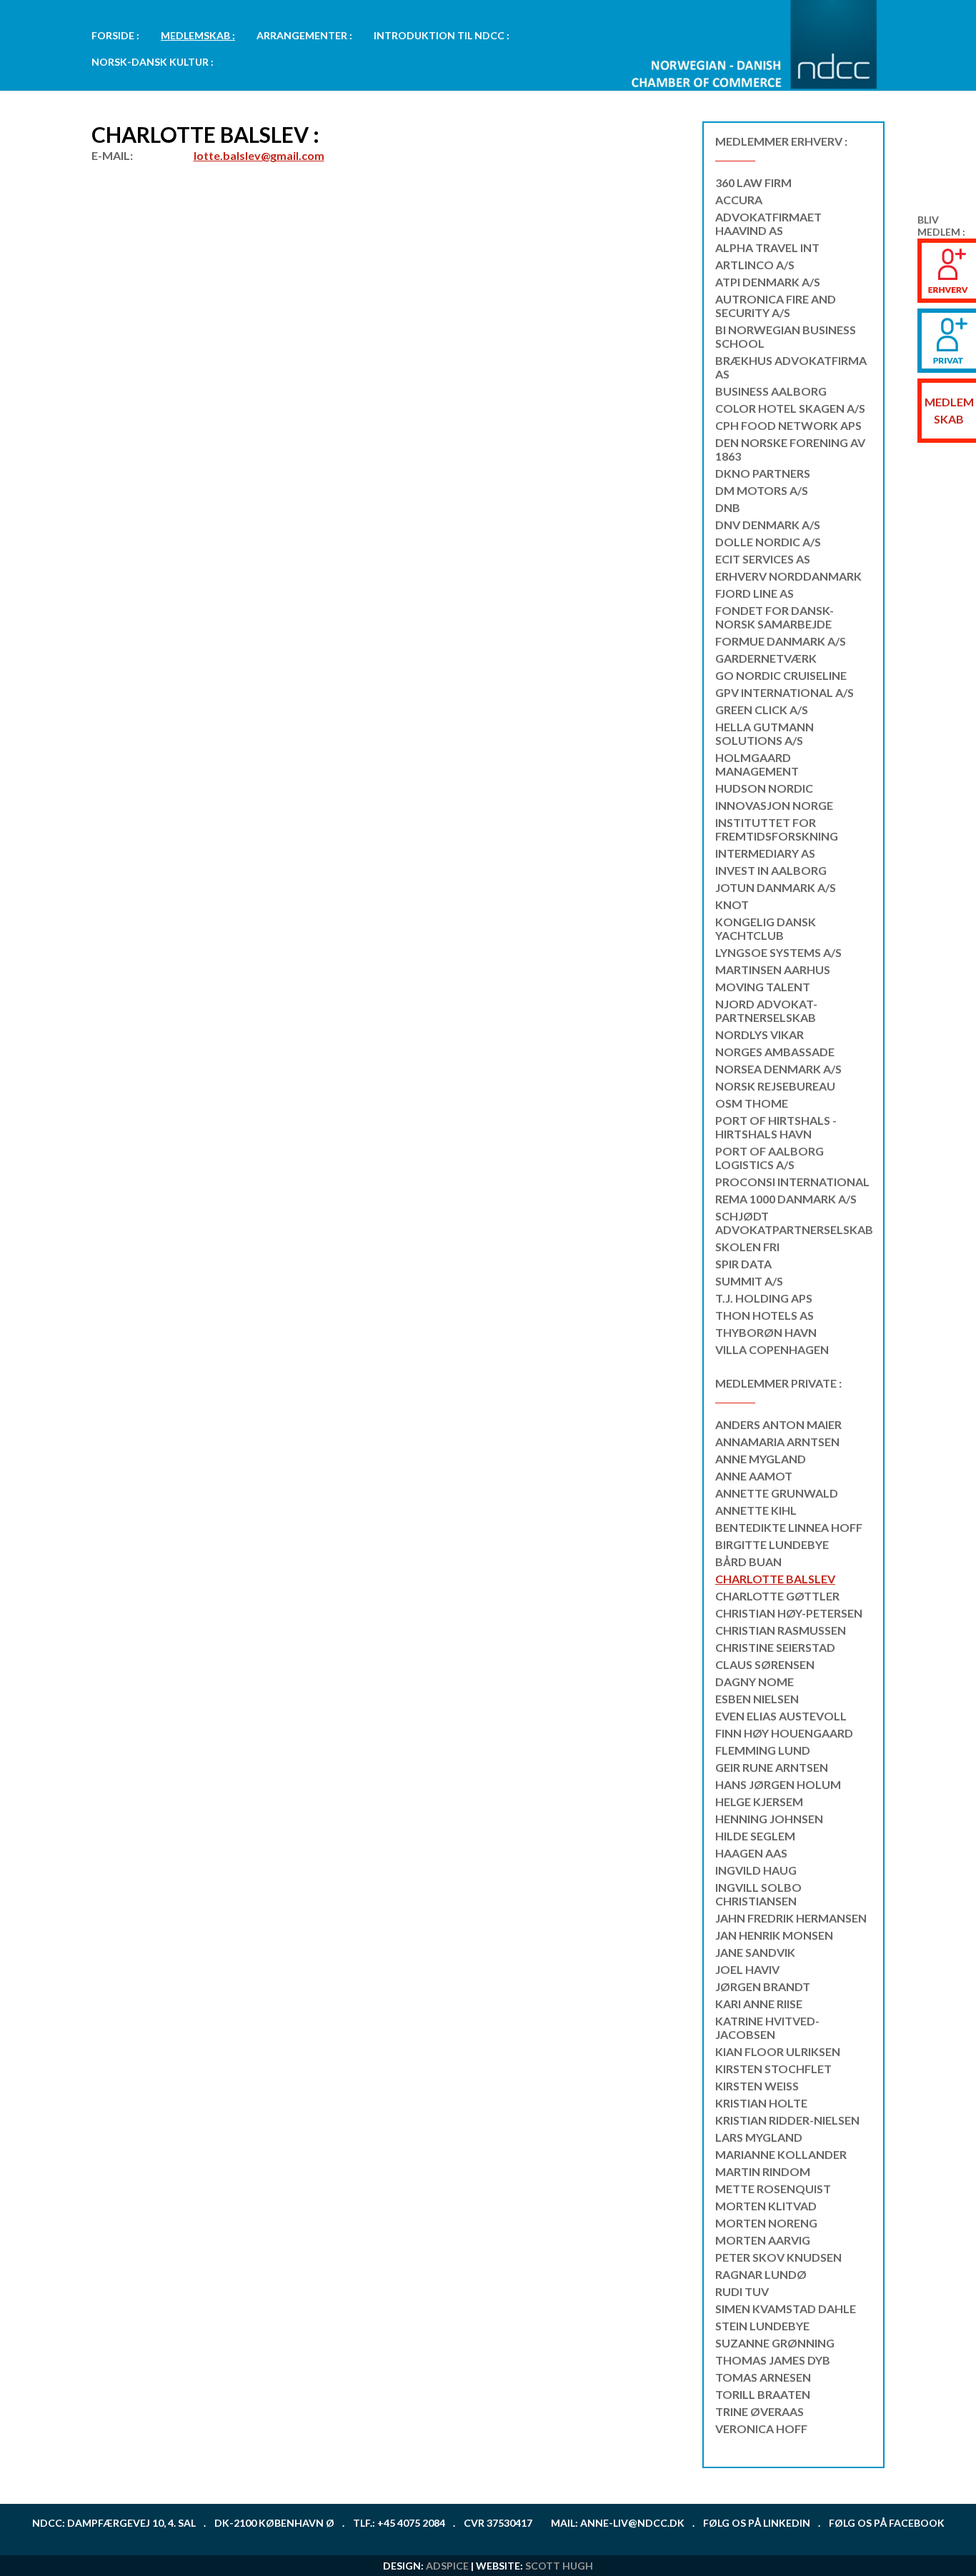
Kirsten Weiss (757, 2086)
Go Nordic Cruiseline (781, 675)
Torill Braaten (763, 2394)
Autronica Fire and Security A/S (776, 306)
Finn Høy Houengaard (784, 1733)
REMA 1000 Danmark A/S (786, 1199)
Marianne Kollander (781, 2154)
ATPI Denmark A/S (768, 282)
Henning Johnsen (769, 1819)
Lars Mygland (759, 2137)
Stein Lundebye (762, 2326)
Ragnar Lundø (761, 2274)
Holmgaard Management (757, 764)
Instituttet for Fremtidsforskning (777, 829)
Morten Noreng (766, 2223)
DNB (728, 507)
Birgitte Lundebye (772, 1544)
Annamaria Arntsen (777, 1442)
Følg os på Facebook (887, 2523)
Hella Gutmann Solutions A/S (765, 733)
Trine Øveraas (760, 2411)
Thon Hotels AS (765, 1315)
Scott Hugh (559, 2566)
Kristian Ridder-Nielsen (787, 2120)
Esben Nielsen (757, 1699)
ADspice (447, 2566)
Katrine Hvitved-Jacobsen (767, 2028)
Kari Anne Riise (759, 2004)
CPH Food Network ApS (788, 425)
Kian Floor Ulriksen (778, 2051)
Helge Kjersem (759, 1801)
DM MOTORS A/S (762, 490)
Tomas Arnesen (763, 2377)
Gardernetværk (766, 658)
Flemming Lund (763, 1750)
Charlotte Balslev (775, 1579)
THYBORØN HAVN (766, 1332)
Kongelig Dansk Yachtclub (766, 928)
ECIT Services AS (763, 559)
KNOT (732, 904)
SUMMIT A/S (749, 1281)
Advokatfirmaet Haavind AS (768, 224)
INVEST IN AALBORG (771, 870)
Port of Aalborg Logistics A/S (770, 1158)
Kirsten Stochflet (773, 2069)
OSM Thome (752, 1103)
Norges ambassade (775, 1052)
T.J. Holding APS (764, 1298)
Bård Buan (748, 1562)
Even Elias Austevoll (781, 1716)
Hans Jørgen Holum (778, 1784)
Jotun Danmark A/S (776, 887)
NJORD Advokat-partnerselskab (766, 1011)
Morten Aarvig (763, 2240)
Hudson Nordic (764, 788)
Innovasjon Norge (774, 805)
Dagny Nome (755, 1682)
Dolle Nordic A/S (768, 542)
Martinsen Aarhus (773, 969)
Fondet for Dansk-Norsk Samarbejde (775, 617)
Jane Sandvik (755, 1952)
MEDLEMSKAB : (198, 35)
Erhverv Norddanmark (788, 576)
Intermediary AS (765, 853)
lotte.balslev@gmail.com (259, 155)
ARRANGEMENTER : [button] (304, 35)
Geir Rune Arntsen (772, 1767)
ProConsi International (792, 1182)
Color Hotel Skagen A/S (790, 408)
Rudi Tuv (742, 2291)
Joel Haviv (747, 1969)
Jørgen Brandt (763, 1986)
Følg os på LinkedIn (757, 2523)
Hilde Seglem (755, 1836)
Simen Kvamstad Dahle (786, 2309)
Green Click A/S (762, 710)
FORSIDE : (115, 35)
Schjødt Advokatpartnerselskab (794, 1223)
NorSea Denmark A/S (778, 1069)
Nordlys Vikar (760, 1034)
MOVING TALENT (763, 987)
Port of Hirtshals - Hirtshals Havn (776, 1127)
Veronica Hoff (761, 2429)
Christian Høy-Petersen (789, 1613)
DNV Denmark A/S (768, 525)
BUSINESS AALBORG (771, 391)
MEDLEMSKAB (949, 410)
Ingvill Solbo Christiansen (758, 1894)
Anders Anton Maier (778, 1424)
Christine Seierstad (775, 1647)
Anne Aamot (754, 1476)
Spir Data (743, 1264)
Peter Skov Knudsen (778, 2257)
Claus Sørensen (765, 1664)
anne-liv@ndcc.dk (632, 2523)
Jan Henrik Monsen (774, 1935)
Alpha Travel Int (767, 247)
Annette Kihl (756, 1510)
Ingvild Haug (756, 1870)
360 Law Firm (753, 182)
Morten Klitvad (766, 2206)
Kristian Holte (761, 2103)
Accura (739, 200)
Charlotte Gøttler (777, 1596)
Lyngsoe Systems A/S (778, 952)
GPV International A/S (785, 692)
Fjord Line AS (755, 593)
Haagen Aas (751, 1853)
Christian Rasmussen (781, 1630)
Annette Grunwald (777, 1493)
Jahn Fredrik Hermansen (791, 1918)
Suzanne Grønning (775, 2343)
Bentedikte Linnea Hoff (789, 1527)
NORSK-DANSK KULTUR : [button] (153, 62)
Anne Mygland (761, 1459)
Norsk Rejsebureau (775, 1086)
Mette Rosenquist (773, 2189)
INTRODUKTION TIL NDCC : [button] (442, 35)
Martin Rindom (763, 2171)
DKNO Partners (763, 473)
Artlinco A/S (755, 265)
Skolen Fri (747, 1247)
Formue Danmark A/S (781, 641)
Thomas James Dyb (773, 2360)
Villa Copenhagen (772, 1349)
